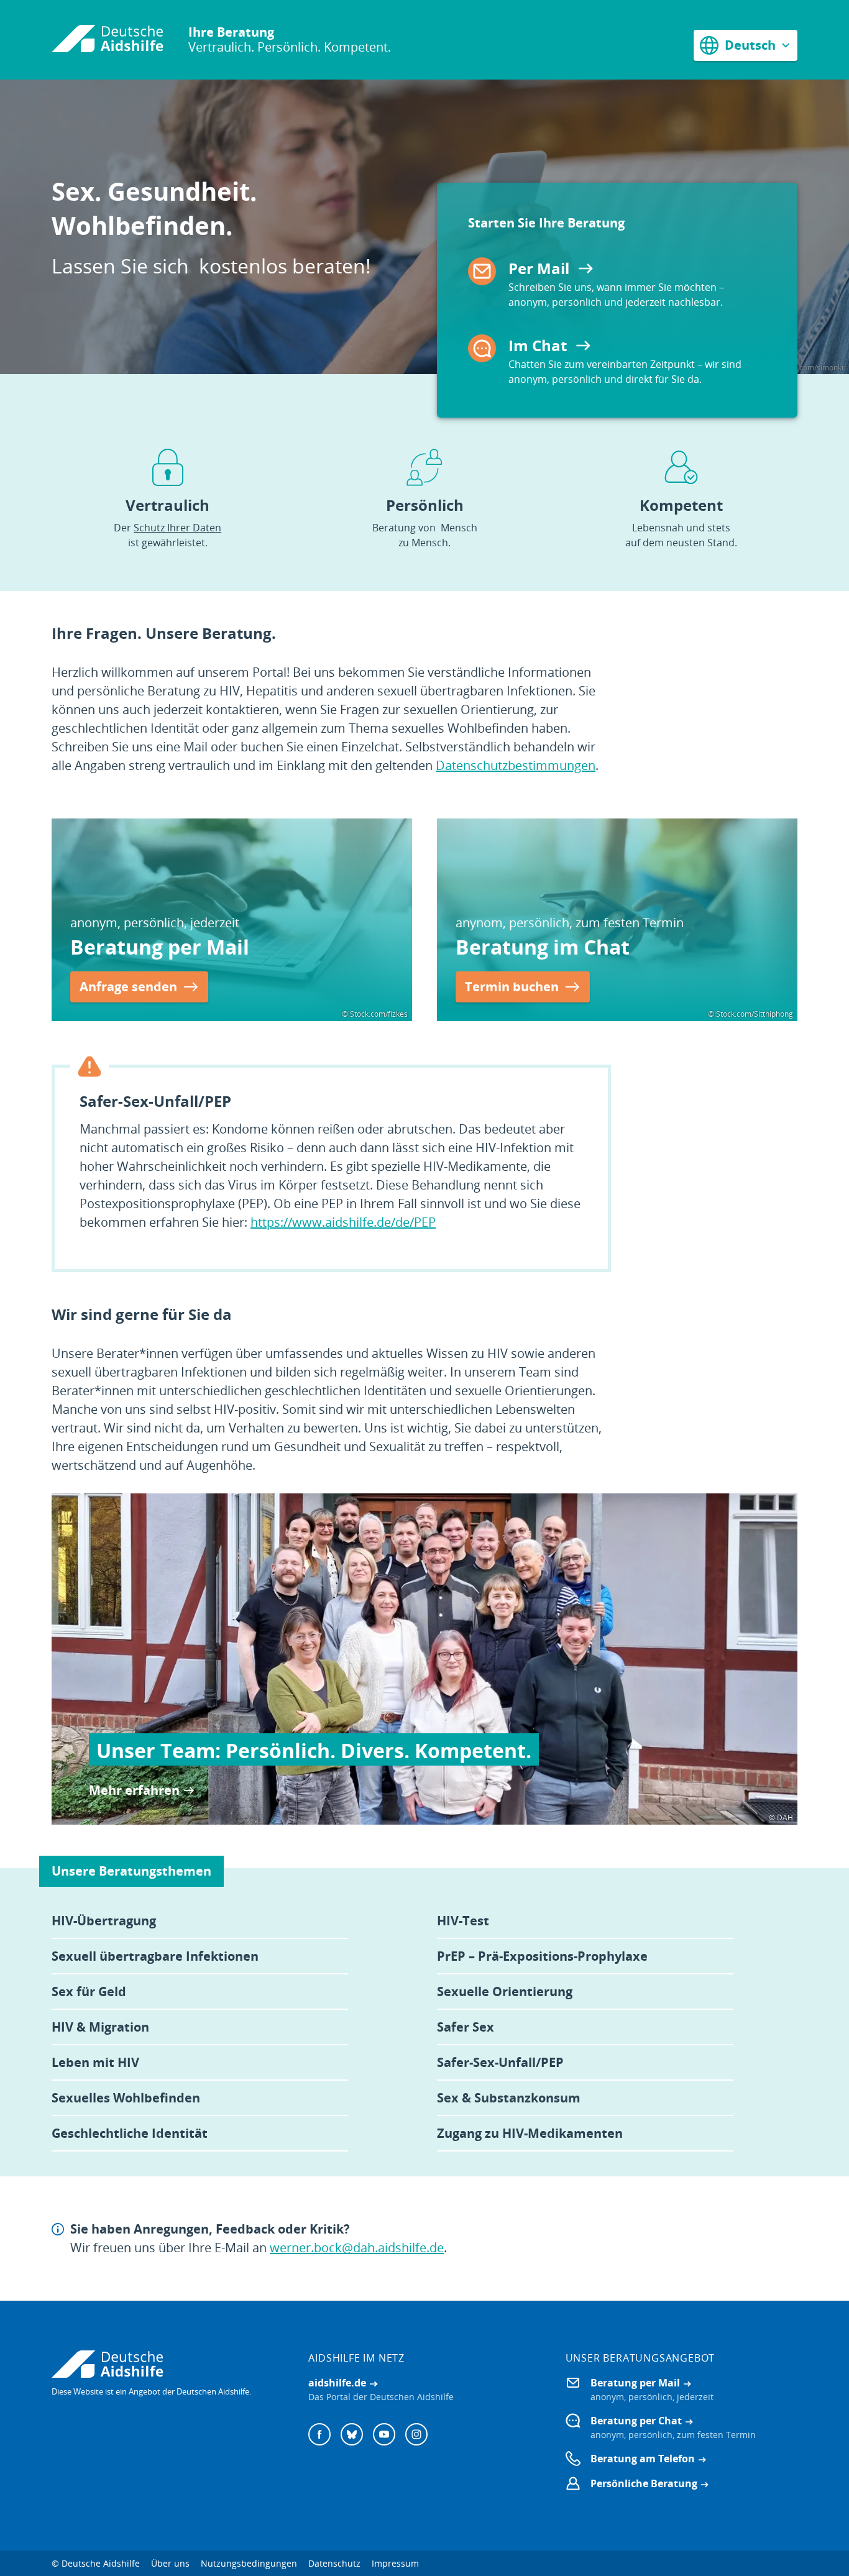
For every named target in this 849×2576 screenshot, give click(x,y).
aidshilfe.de (337, 2383)
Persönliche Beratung (644, 2483)
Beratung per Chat (636, 2421)
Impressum (395, 2563)
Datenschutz (334, 2563)
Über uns (170, 2563)
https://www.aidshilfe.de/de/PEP (343, 1222)
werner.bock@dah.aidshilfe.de (357, 2248)
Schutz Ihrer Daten (177, 528)
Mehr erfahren (134, 1790)
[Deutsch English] (746, 45)
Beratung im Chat (543, 947)
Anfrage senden (128, 987)
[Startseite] (108, 40)
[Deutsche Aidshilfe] (168, 2364)
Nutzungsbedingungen (249, 2563)
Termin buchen (512, 987)
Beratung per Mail (160, 947)
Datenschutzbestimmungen (516, 765)
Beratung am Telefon (643, 2459)
